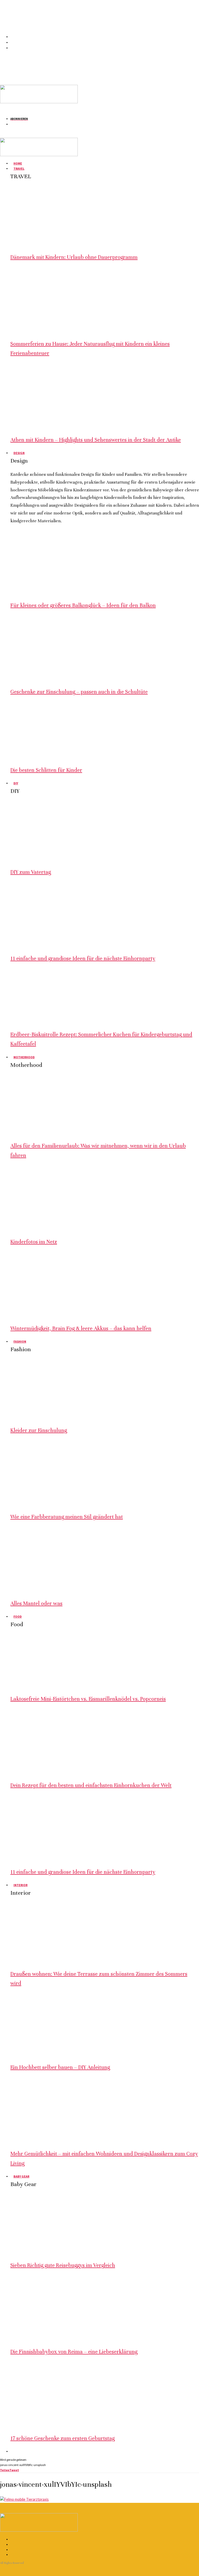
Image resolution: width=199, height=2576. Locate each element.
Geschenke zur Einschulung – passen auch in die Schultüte (79, 692)
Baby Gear (21, 2176)
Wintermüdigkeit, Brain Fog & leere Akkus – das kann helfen (81, 1328)
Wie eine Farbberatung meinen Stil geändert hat (67, 1517)
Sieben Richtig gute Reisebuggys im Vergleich (63, 2265)
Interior (20, 1885)
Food (18, 1616)
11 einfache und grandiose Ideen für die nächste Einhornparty (83, 959)
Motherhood (24, 1057)
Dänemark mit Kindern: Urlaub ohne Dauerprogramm (74, 257)
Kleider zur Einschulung (39, 1430)
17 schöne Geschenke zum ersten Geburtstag (62, 2438)
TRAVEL (19, 169)
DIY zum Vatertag (31, 872)
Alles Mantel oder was (36, 1603)
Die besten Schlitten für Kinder (46, 770)
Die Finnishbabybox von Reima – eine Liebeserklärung (74, 2352)
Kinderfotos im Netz (34, 1242)
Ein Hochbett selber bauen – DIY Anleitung (60, 2067)
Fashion (20, 1341)
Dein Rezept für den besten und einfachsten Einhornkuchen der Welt (91, 1785)
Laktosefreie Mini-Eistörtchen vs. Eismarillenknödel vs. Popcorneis (88, 1699)
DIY (16, 783)
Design (19, 453)
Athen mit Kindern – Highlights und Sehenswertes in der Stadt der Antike (96, 440)
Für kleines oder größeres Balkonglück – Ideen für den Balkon (83, 605)
